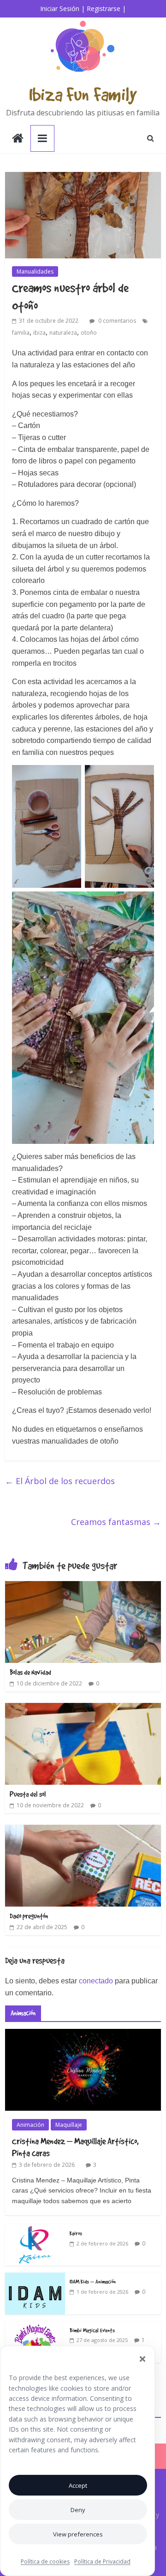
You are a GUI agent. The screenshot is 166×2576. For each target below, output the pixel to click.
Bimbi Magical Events (92, 2330)
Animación (30, 2125)
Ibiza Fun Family (83, 94)
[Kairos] (35, 2229)
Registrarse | (106, 9)
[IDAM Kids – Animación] (35, 2277)
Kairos (76, 2233)
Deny (78, 2510)
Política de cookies (45, 2562)
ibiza (39, 333)
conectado (96, 1981)
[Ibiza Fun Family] (18, 139)
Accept (78, 2485)
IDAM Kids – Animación (93, 2281)
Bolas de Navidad (30, 1672)
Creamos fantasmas (116, 1522)
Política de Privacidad (102, 2562)
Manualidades (35, 271)
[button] (142, 2359)
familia (21, 333)
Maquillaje (69, 2125)
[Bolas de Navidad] (83, 1587)
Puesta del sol (28, 1794)
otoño (89, 333)
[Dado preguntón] (83, 1830)
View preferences (78, 2534)
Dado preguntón (29, 1916)
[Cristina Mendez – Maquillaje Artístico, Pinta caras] (83, 2034)
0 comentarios (116, 321)
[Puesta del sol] (83, 1708)
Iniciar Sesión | (62, 9)
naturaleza (63, 333)
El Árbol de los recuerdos (60, 1481)
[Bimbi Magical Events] (35, 2326)
